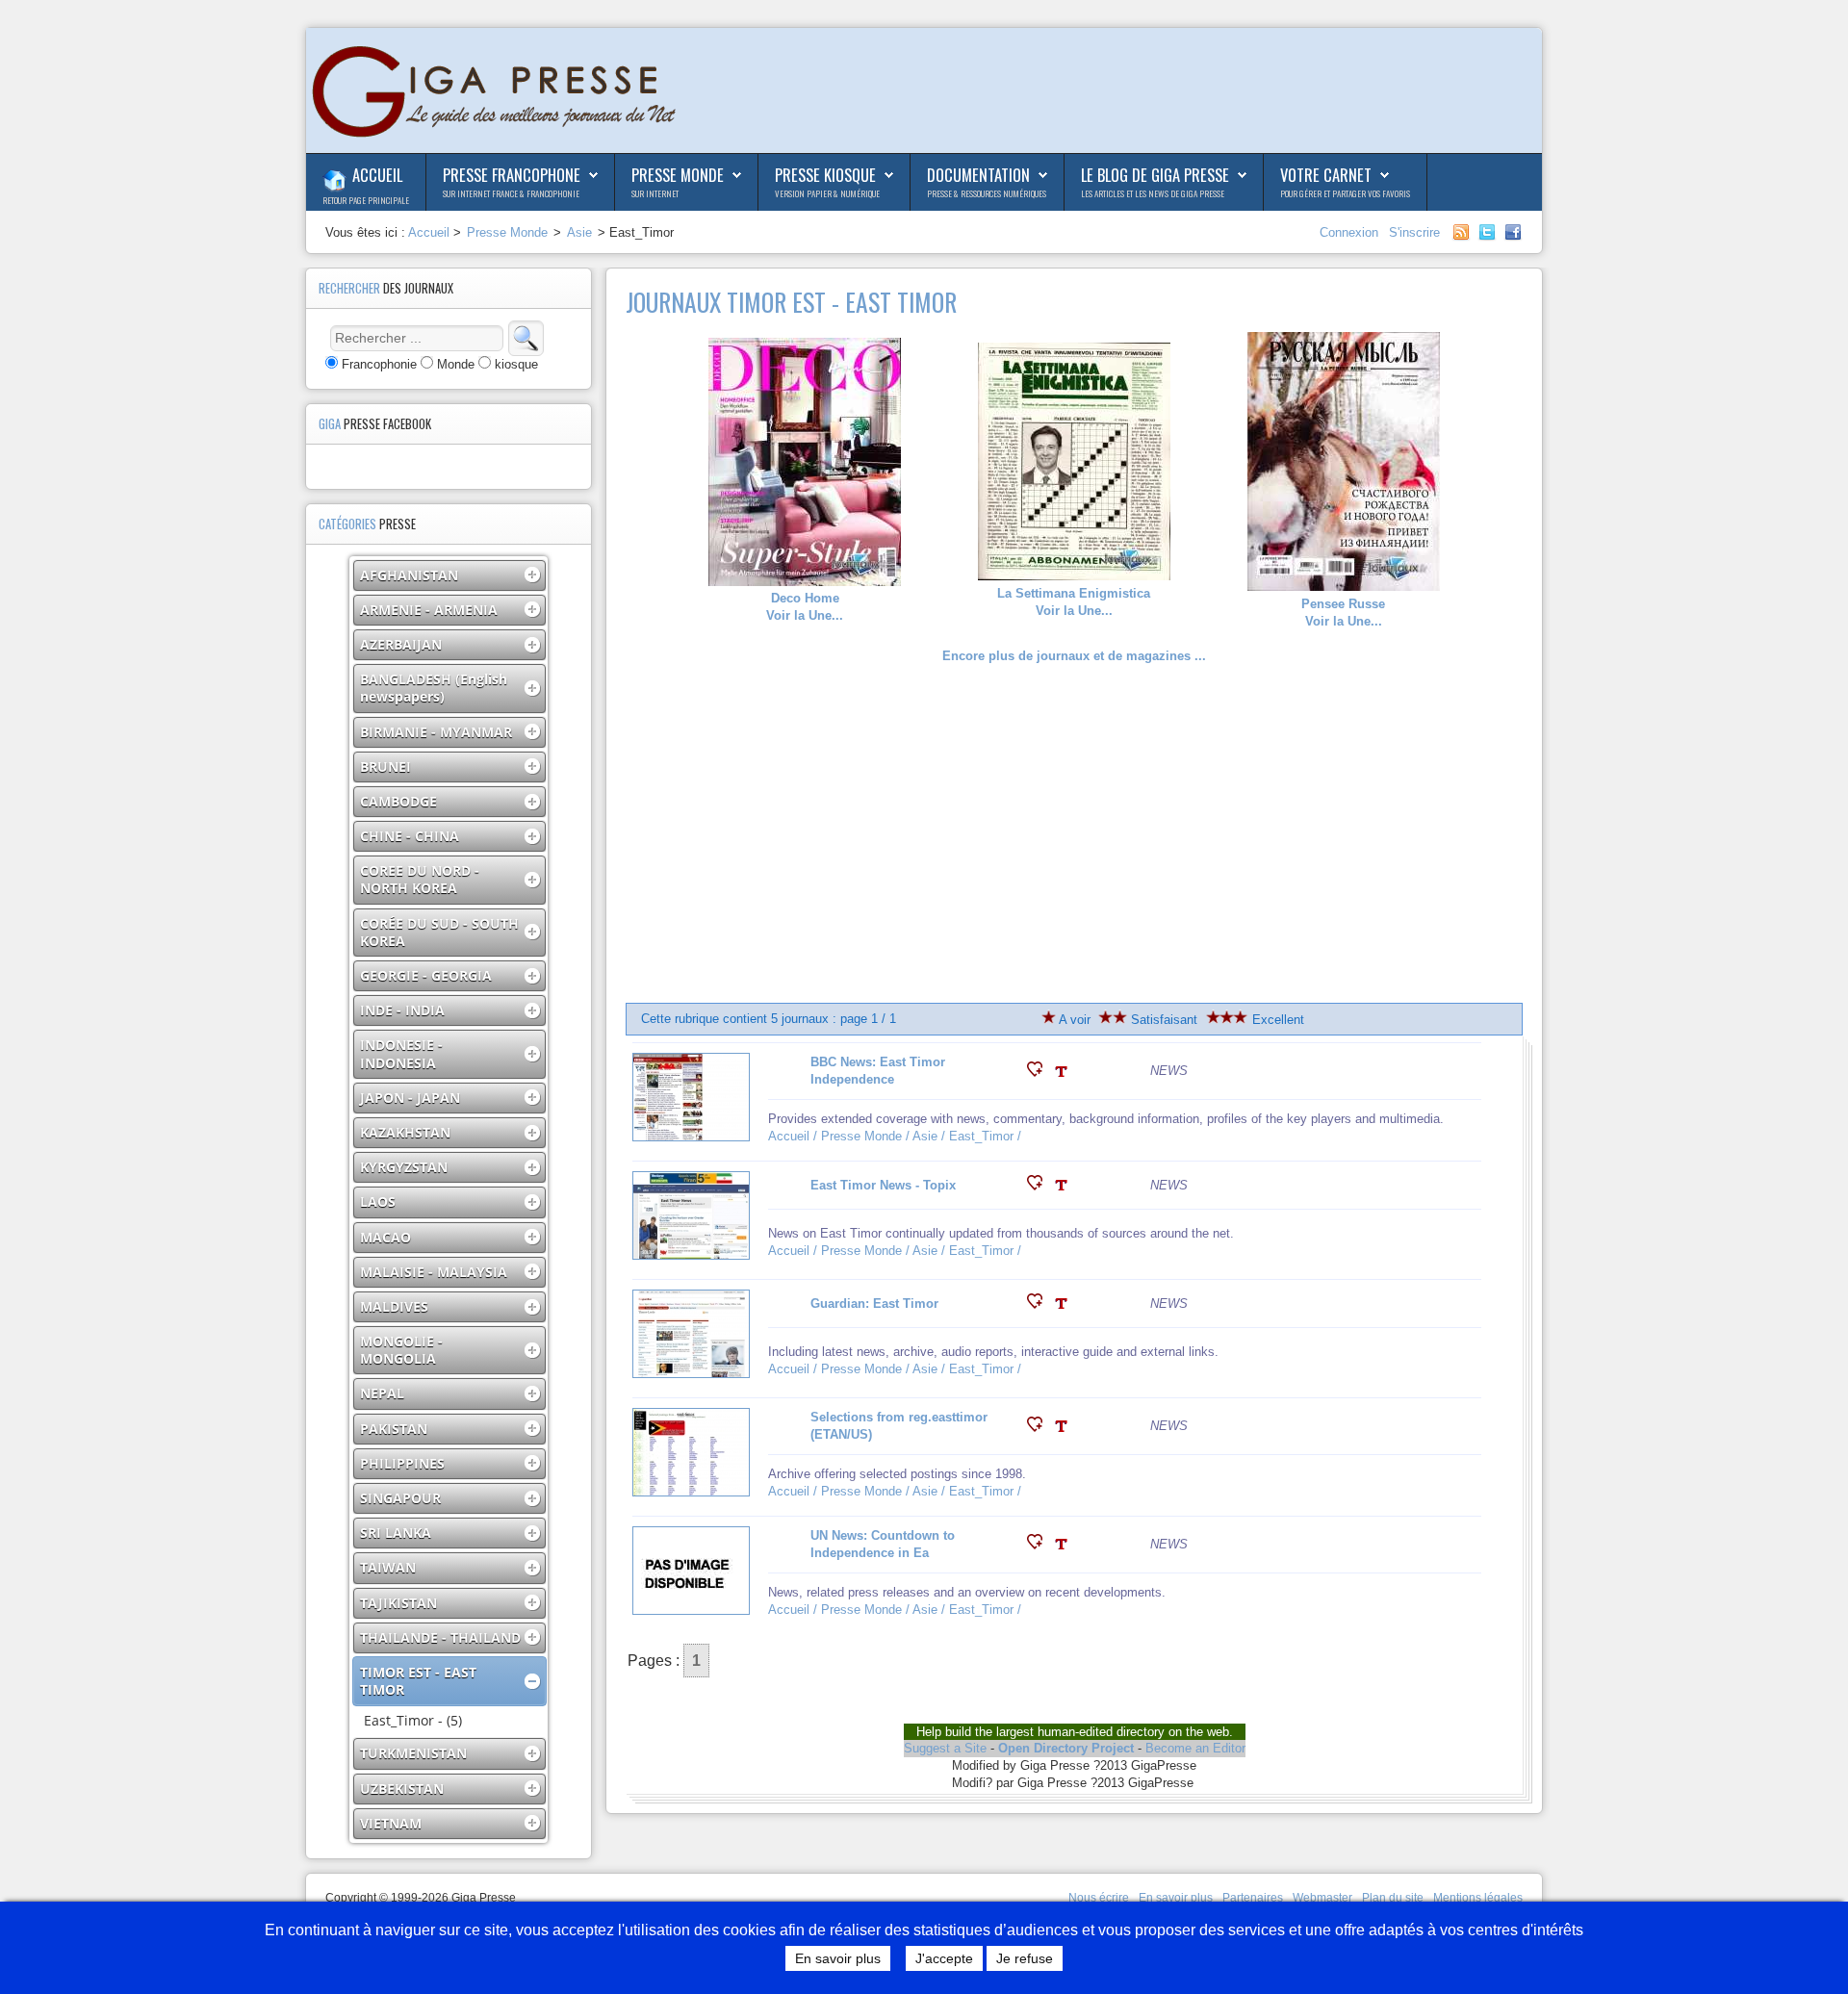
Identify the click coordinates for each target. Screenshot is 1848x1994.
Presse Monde (678, 175)
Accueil (377, 175)
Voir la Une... (805, 607)
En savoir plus (1176, 1898)
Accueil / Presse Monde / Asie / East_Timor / (897, 1136)
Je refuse (1025, 1958)
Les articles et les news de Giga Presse (1153, 193)
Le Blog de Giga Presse (1155, 175)
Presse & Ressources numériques (987, 193)
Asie (579, 232)
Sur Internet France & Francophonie (511, 193)
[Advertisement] (1074, 834)
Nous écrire (1099, 1898)
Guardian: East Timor (874, 1304)
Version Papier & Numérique (827, 193)
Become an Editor (1195, 1748)
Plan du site (1393, 1898)
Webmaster (1322, 1898)
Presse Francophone (512, 175)
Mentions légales (1478, 1898)
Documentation (978, 175)
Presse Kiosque (825, 175)
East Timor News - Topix (883, 1185)
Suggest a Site (945, 1748)
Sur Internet (655, 193)
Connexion (1351, 232)
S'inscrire (1414, 232)
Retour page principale (366, 200)
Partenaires (1253, 1898)
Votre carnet (1326, 175)
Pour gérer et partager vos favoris (1345, 193)
